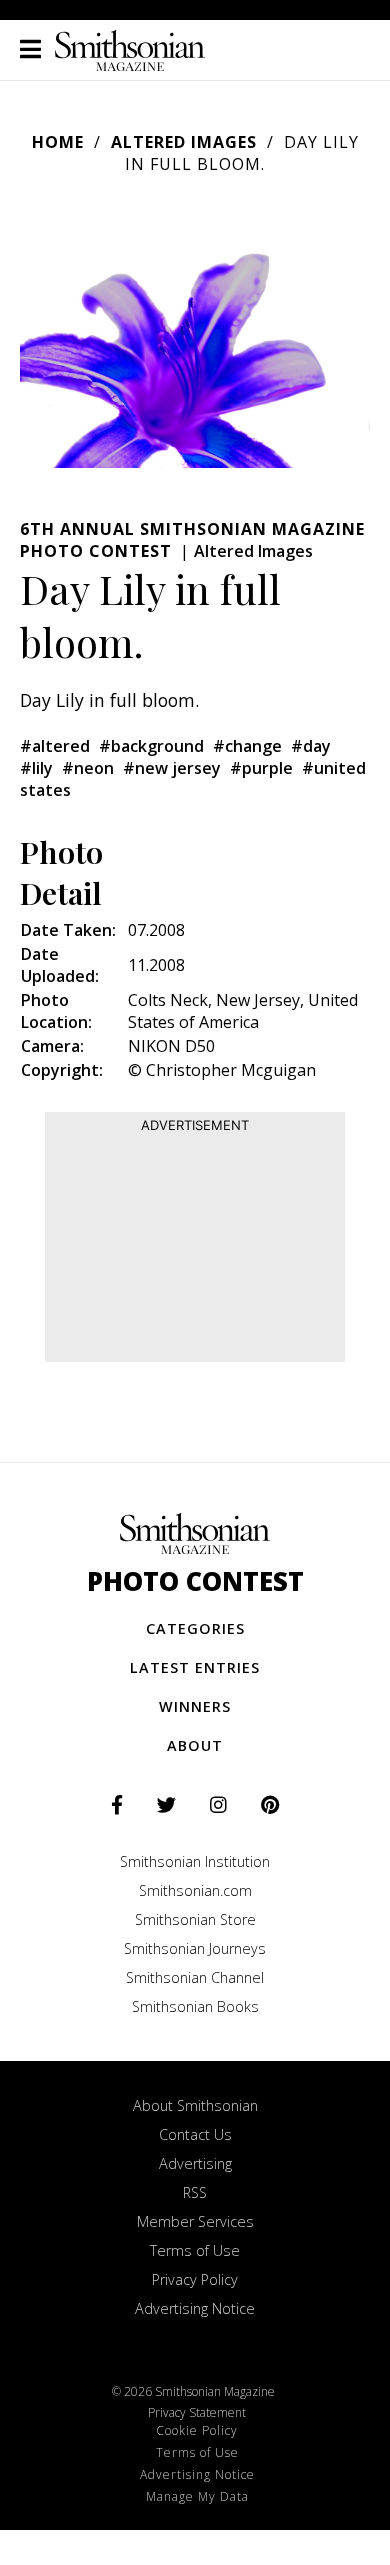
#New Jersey (172, 768)
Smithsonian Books (195, 2006)
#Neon (88, 768)
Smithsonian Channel (195, 1977)
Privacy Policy (195, 2279)
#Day (311, 746)
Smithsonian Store (195, 1919)
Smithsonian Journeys (195, 1948)
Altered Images (184, 142)
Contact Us (195, 2134)
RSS (195, 2192)
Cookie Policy (197, 2430)
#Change (247, 746)
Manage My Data (197, 2496)
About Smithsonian (195, 2105)
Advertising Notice (195, 2308)
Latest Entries (195, 1667)
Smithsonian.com (195, 1890)
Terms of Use (195, 2250)
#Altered (55, 746)
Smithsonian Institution (195, 1861)
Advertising (195, 2163)
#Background (151, 746)
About (195, 1745)
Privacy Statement (197, 2412)
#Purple (261, 768)
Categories (195, 1628)
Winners (195, 1706)
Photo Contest (195, 1581)
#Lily (36, 768)
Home (58, 142)
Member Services (195, 2221)
